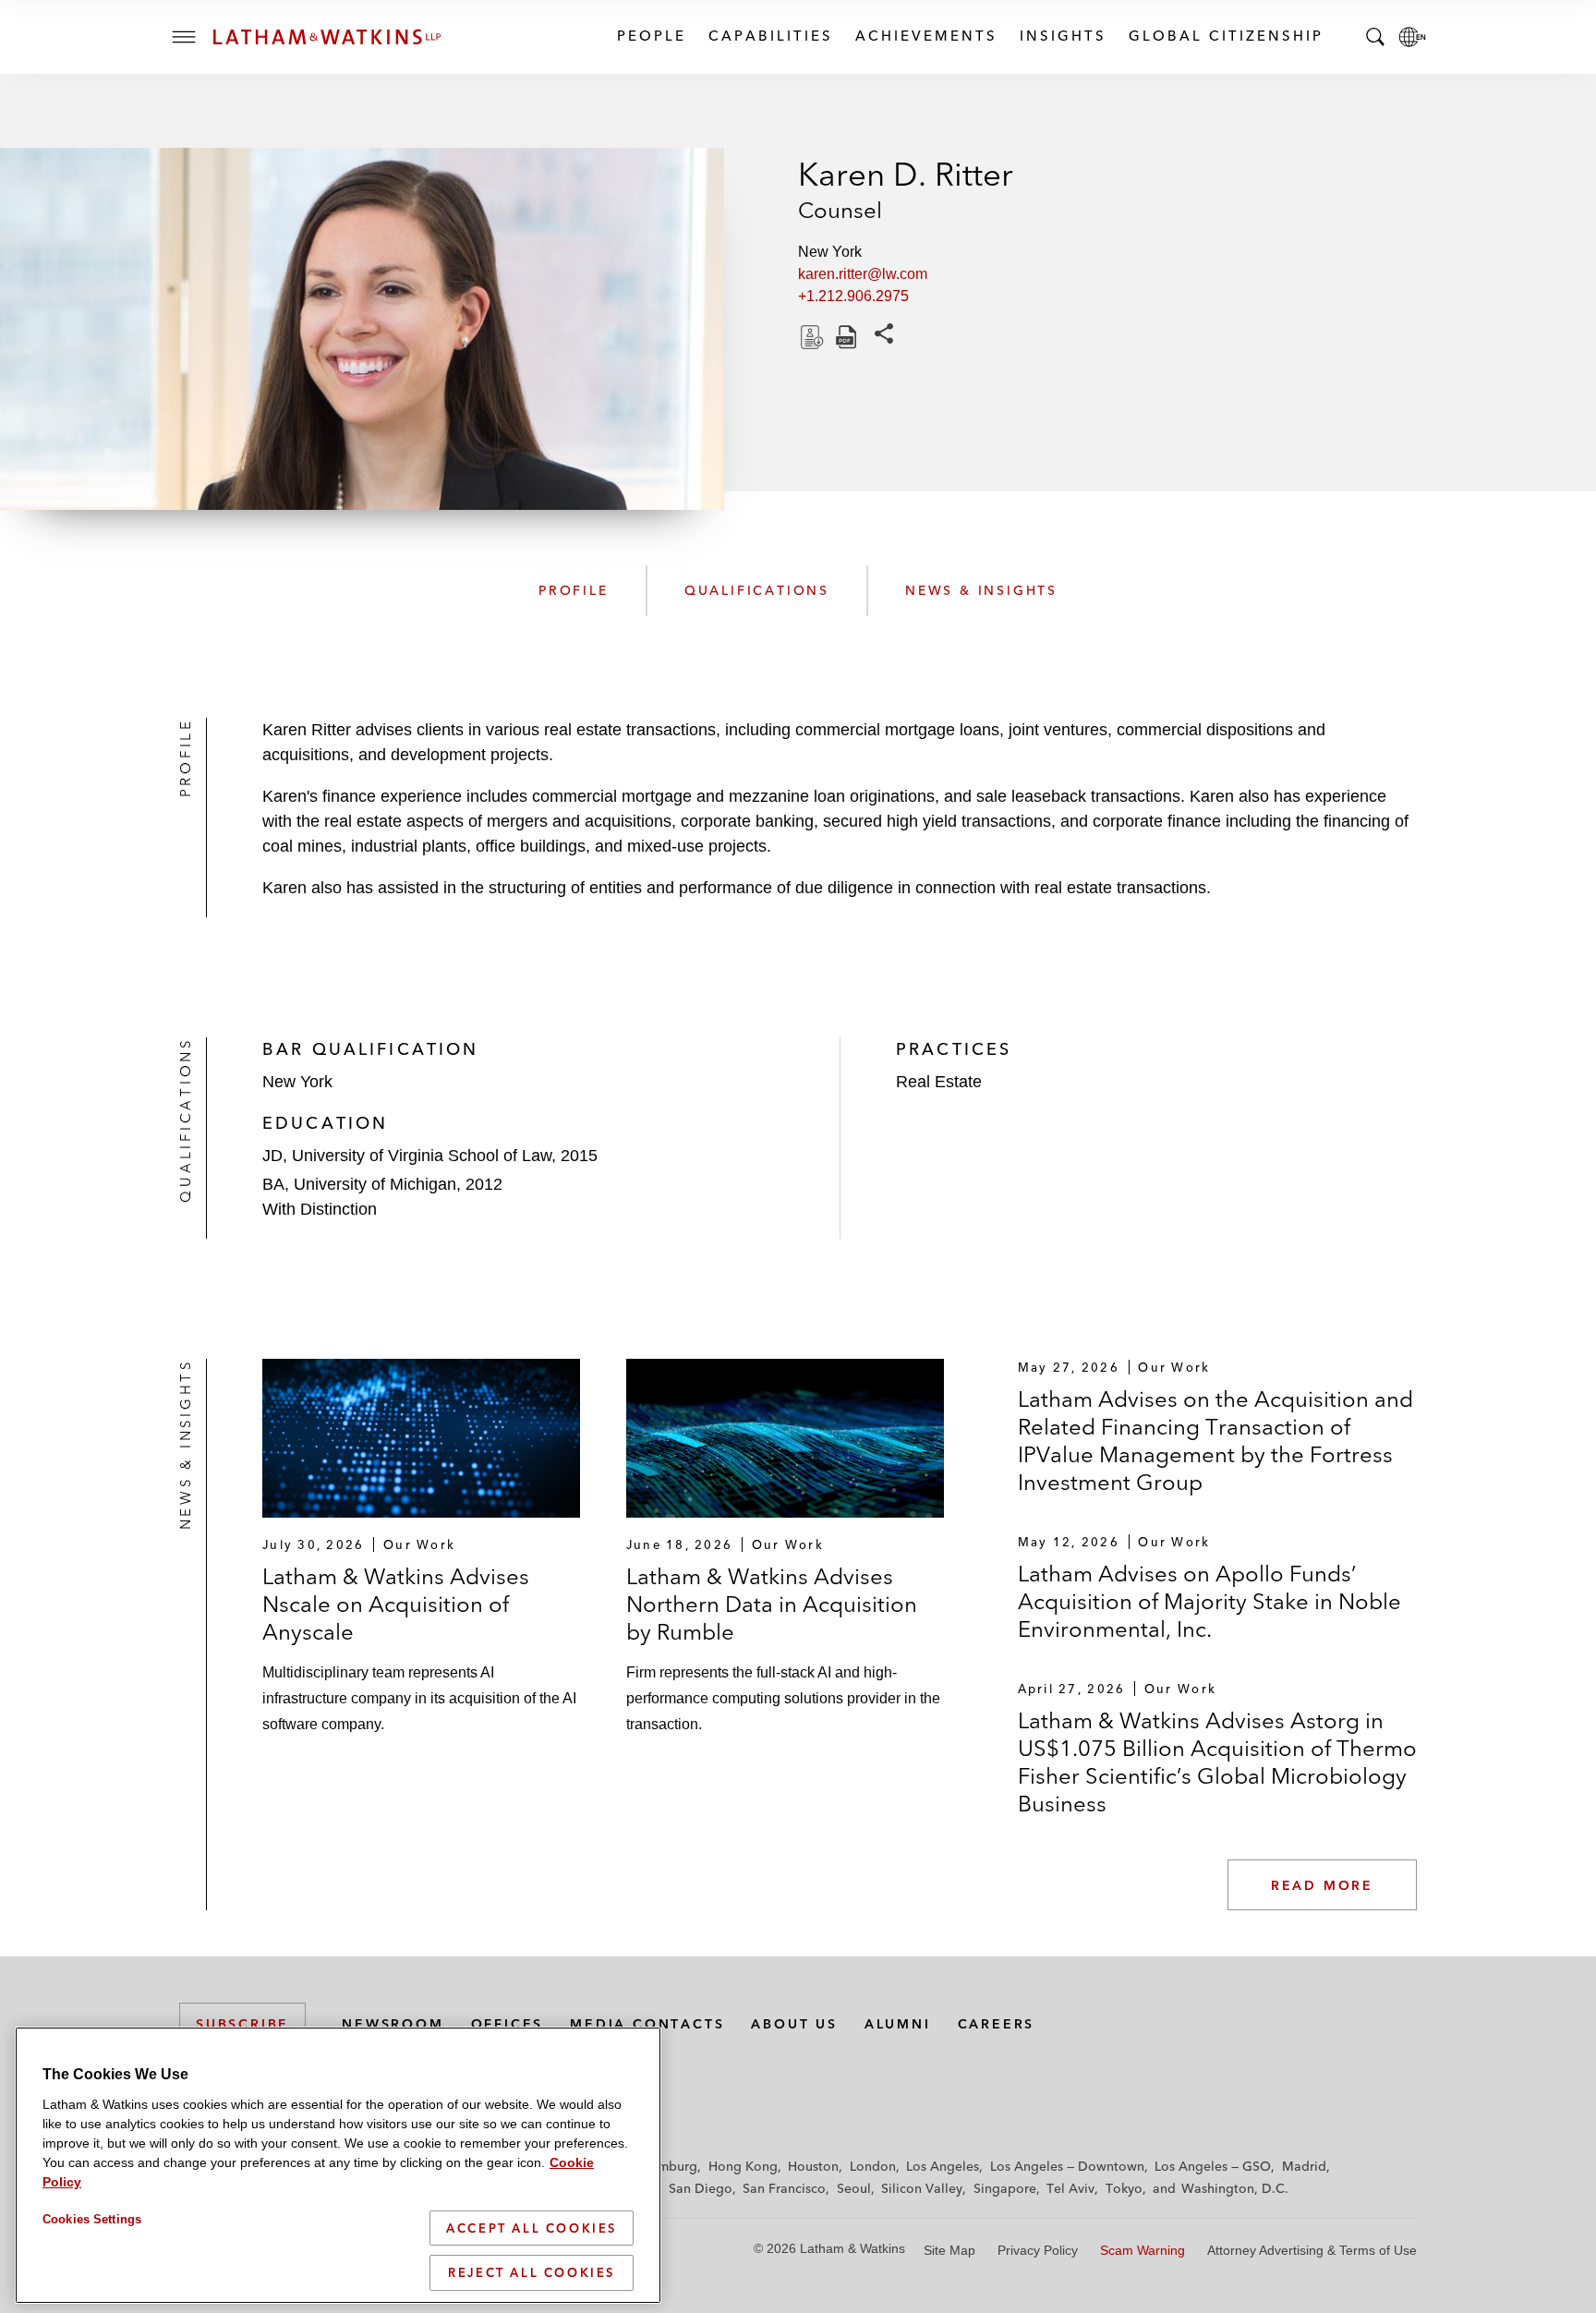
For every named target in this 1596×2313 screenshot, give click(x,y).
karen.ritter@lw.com (863, 274)
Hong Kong (743, 2166)
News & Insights (981, 590)
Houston (813, 2166)
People (651, 36)
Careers (997, 2024)
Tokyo (1124, 2188)
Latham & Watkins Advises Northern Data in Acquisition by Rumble (772, 1604)
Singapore (1005, 2188)
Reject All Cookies (532, 2272)
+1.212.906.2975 (853, 296)
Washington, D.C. (1235, 2188)
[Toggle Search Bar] (1375, 37)
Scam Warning (1143, 2250)
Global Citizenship (1225, 36)
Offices (508, 2024)
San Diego (701, 2188)
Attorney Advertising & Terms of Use (1312, 2250)
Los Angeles (943, 2166)
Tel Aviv (1070, 2188)
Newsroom (393, 2024)
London (873, 2166)
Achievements (925, 36)
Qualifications (757, 590)
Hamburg (669, 2166)
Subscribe (242, 2024)
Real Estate (939, 1082)
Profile (574, 590)
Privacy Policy (1038, 2250)
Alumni (898, 2024)
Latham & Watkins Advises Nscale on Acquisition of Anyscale (396, 1604)
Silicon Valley (922, 2188)
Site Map (949, 2250)
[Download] (810, 337)
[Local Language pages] (1412, 37)
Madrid (1304, 2166)
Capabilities (770, 36)
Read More (1322, 1885)
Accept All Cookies (532, 2228)
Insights (1062, 36)
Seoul (854, 2188)
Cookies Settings (92, 2219)
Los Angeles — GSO (1213, 2166)
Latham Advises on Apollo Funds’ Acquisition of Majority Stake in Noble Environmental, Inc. (1209, 1601)
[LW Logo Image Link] (327, 37)
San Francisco (784, 2188)
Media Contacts (647, 2024)
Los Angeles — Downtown (1067, 2166)
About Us (794, 2024)
